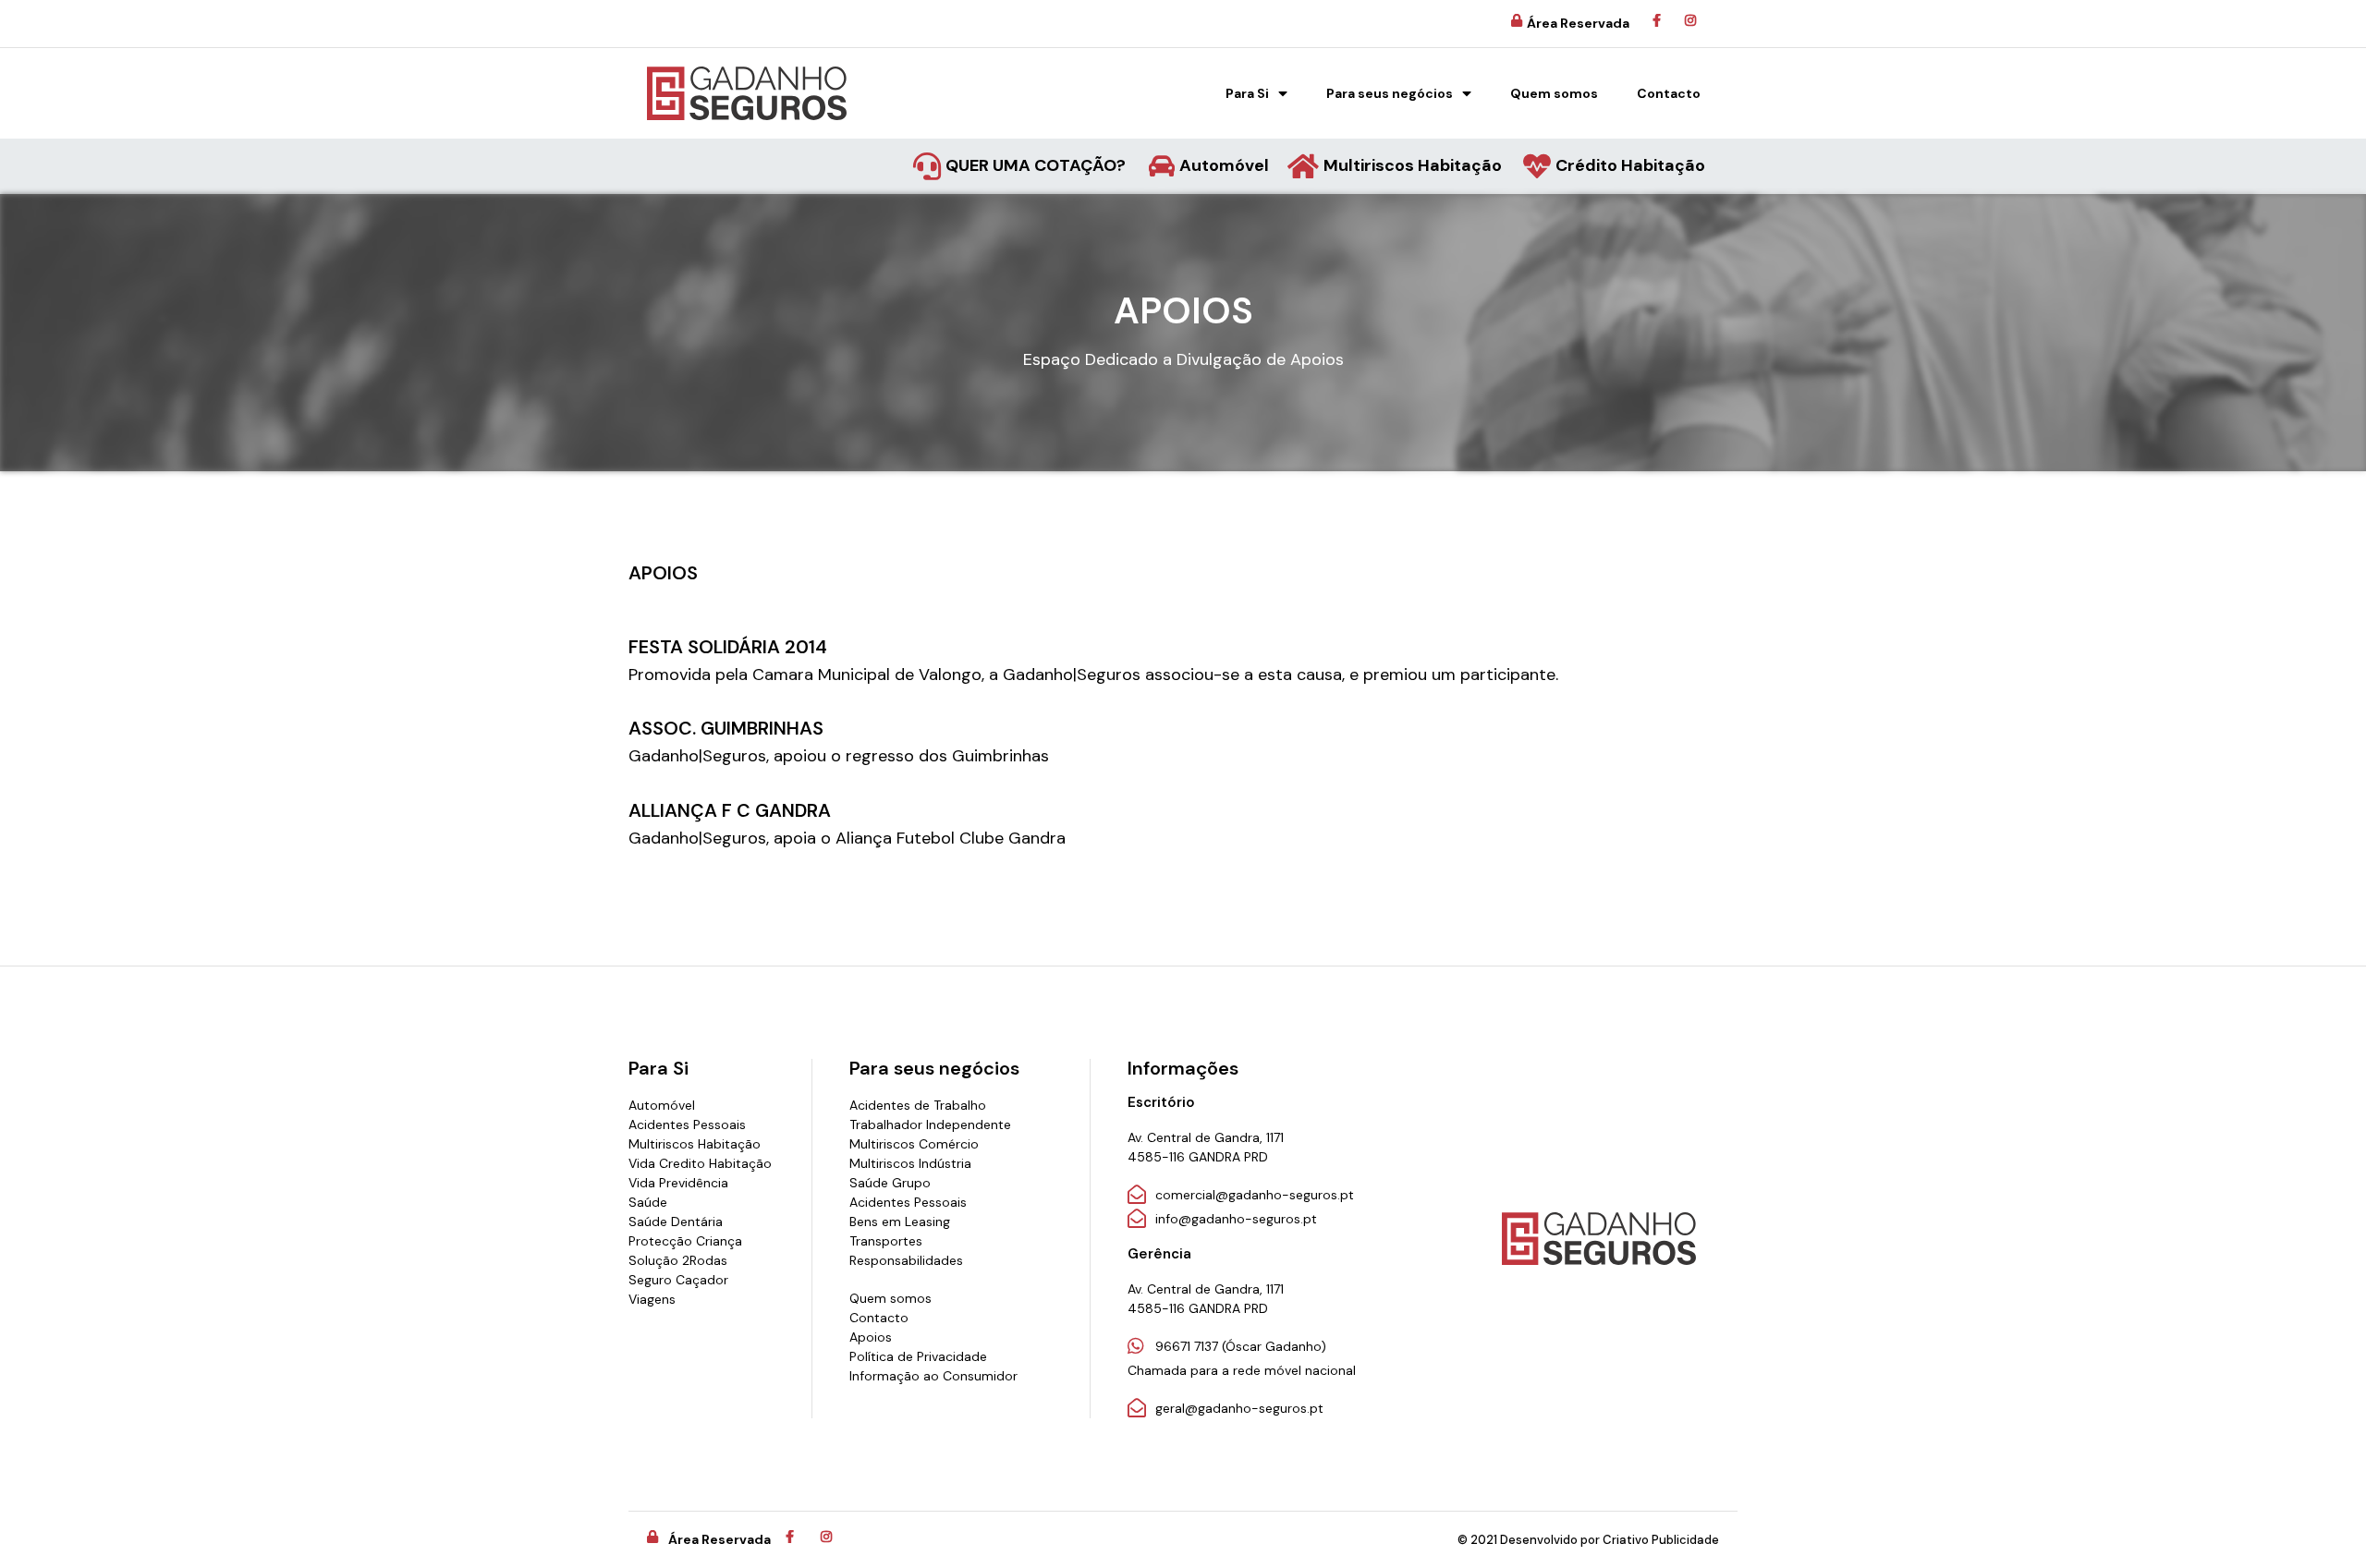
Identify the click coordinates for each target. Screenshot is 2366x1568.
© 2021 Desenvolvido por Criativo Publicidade (1588, 1540)
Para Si (1247, 93)
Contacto (1669, 93)
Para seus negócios (1390, 93)
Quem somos (1554, 93)
